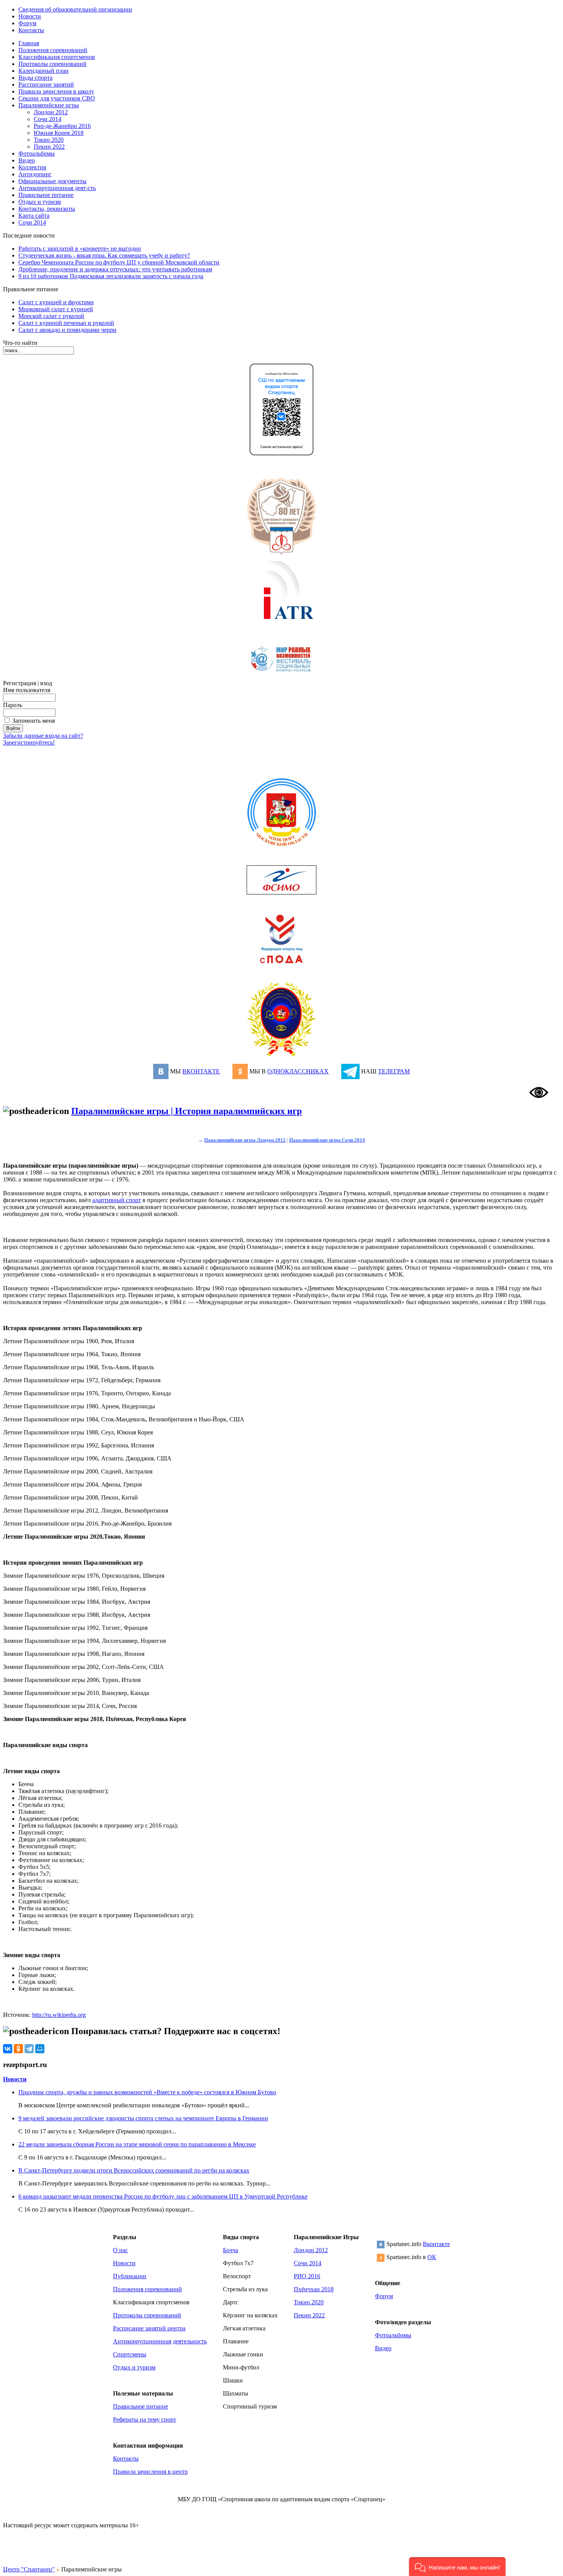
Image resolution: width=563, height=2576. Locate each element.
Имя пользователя (27, 690)
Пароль (13, 705)
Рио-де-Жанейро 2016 (62, 126)
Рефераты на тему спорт (145, 2419)
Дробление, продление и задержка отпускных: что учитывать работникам (115, 269)
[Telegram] (29, 2049)
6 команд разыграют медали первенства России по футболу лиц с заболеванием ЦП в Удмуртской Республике (163, 2196)
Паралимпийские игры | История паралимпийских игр (187, 1111)
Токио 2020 (49, 140)
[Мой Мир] (40, 2049)
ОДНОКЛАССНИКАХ (298, 1071)
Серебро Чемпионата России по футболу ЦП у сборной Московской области (119, 262)
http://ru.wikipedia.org (59, 2015)
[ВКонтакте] (8, 2049)
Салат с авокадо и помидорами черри (67, 330)
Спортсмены (130, 2354)
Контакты (126, 2459)
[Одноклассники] (18, 2049)
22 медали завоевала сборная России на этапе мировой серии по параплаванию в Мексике (137, 2144)
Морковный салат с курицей (56, 309)
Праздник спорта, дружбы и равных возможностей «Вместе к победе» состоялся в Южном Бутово (147, 2092)
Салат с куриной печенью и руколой (66, 323)
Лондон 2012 (51, 112)
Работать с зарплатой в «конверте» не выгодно (80, 249)
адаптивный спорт (117, 1200)
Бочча (231, 2250)
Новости (15, 2079)
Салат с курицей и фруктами (56, 302)
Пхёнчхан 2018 (314, 2289)
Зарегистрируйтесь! (29, 742)
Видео (383, 2348)
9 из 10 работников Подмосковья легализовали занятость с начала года (111, 276)
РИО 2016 (307, 2276)
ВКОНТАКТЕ (201, 1071)
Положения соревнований (147, 2289)
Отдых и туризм (134, 2367)
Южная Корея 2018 (59, 133)
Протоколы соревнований (147, 2315)
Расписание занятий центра (149, 2328)
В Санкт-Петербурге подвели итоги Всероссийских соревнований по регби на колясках (134, 2170)
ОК (432, 2257)
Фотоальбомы (393, 2335)
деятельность (190, 2341)
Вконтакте (436, 2244)
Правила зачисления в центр (150, 2472)
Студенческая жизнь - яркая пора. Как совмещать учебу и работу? (104, 255)
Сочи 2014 (47, 119)
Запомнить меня (34, 721)
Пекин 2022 (49, 147)
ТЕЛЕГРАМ (394, 1071)
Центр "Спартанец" (29, 2569)
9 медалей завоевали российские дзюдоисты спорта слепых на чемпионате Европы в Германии (143, 2118)
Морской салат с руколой (51, 316)
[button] (457, 2567)
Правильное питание (141, 2406)
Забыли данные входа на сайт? (43, 736)
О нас (120, 2250)
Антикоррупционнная (142, 2341)
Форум (384, 2296)
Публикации (130, 2276)
